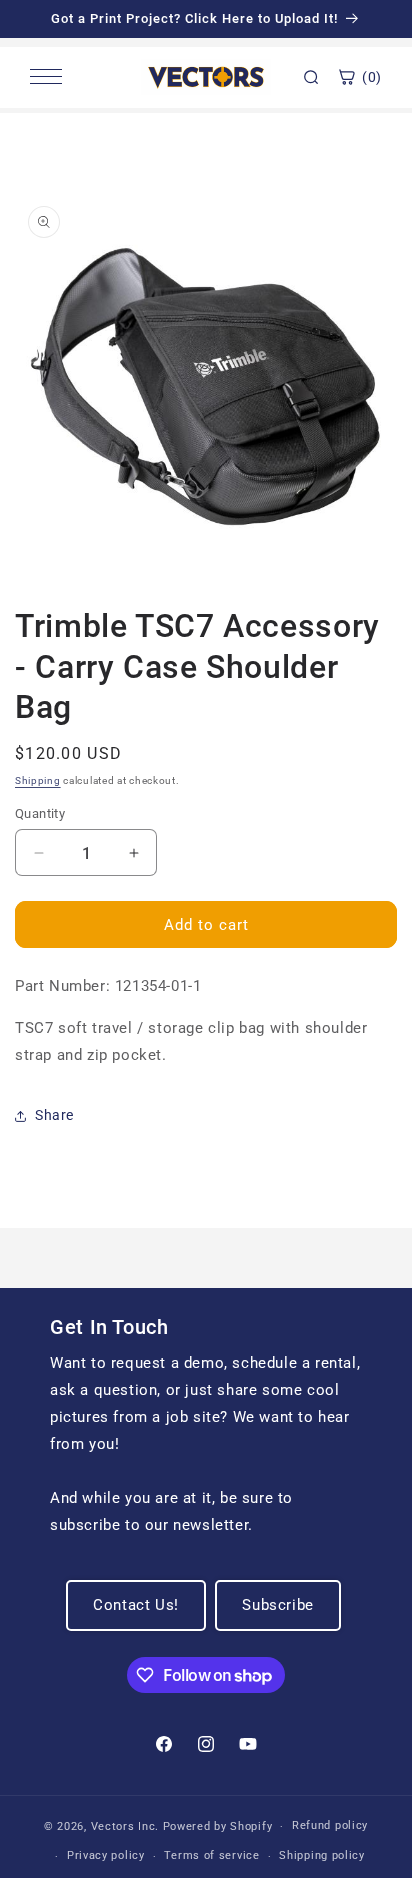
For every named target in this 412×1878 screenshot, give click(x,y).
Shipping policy (322, 1855)
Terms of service (211, 1855)
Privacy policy (106, 1855)
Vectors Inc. (127, 1826)
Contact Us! (136, 1605)
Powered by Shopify (218, 1826)
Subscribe (277, 1605)
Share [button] (54, 1115)
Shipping (38, 780)
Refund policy (330, 1825)
